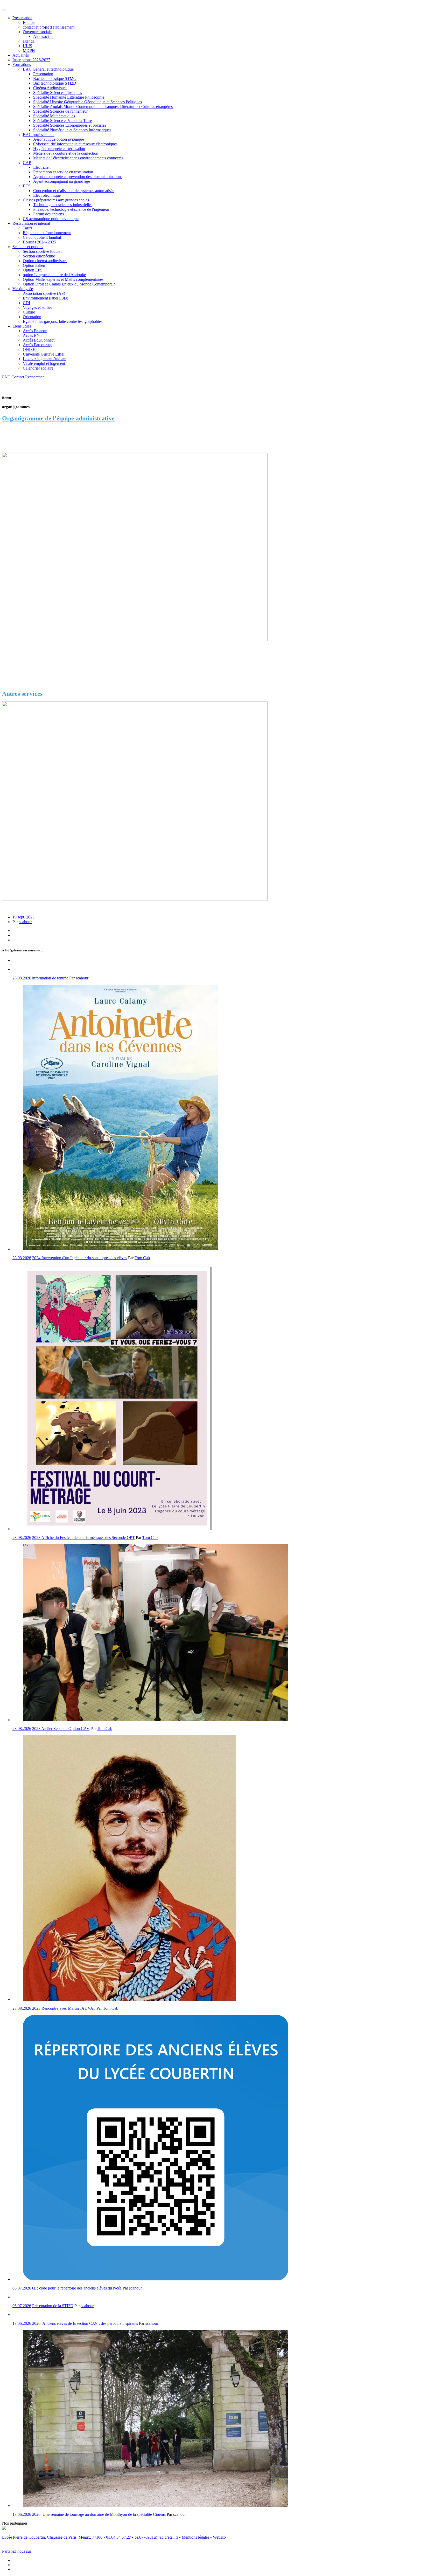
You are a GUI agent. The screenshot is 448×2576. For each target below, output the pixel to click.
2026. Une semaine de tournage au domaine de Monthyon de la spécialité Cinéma (99, 2514)
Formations (22, 64)
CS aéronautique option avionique (51, 219)
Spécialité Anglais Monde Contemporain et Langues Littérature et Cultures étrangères (103, 107)
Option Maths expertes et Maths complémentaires (63, 279)
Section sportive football (43, 251)
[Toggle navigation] (4, 10)
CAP (27, 163)
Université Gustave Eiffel (44, 354)
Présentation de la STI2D (53, 2306)
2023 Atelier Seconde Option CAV (61, 1729)
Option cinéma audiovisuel (45, 261)
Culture (29, 312)
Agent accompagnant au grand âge (62, 181)
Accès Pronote (35, 331)
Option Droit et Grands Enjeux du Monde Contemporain (69, 284)
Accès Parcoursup (38, 345)
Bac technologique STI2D (55, 83)
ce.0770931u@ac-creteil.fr (156, 2537)
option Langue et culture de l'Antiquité (54, 275)
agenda (29, 41)
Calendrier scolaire (38, 368)
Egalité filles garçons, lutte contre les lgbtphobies (63, 321)
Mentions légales (195, 2537)
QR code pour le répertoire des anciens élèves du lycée (77, 2288)
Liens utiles (22, 326)
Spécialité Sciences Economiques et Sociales (70, 125)
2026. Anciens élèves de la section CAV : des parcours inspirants (85, 2323)
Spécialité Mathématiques (54, 116)
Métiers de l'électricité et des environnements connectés (78, 158)
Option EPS (33, 270)
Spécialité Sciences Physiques (58, 93)
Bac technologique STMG (55, 79)
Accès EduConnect (39, 340)
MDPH (29, 50)
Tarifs (27, 228)
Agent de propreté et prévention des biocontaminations (78, 177)
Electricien (42, 167)
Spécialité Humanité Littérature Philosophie (69, 97)
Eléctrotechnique (47, 195)
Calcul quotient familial (42, 237)
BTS (27, 186)
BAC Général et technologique (48, 69)
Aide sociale (43, 36)
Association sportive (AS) (44, 293)
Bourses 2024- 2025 (39, 242)
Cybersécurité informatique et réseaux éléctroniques (75, 144)
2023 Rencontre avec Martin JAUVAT (64, 2008)
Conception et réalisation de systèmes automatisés (74, 191)
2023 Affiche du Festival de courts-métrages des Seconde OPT (83, 1538)
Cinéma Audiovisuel (50, 88)
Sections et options (28, 247)
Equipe (29, 22)
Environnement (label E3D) (45, 298)
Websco (219, 2537)
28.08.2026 (22, 978)
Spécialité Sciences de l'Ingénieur (60, 111)
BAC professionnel (39, 135)
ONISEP (30, 349)
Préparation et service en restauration (63, 172)
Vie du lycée (23, 289)
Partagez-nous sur (17, 2551)
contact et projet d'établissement (49, 27)
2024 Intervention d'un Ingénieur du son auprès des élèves (80, 1258)
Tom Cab (142, 1258)
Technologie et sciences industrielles (63, 205)
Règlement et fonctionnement (47, 233)
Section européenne (39, 256)
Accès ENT (33, 335)
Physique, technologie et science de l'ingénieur (71, 209)
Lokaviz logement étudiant (45, 359)
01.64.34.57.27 (118, 2537)
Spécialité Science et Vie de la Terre (62, 121)
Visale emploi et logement (44, 363)
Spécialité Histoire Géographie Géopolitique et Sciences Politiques (87, 102)
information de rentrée (50, 978)
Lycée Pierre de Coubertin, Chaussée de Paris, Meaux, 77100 (52, 2537)
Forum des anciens (48, 214)
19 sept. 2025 (23, 917)
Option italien (34, 265)
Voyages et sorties (37, 307)
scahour (25, 922)
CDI (26, 303)
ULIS (27, 46)
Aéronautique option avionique (59, 139)
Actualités (21, 55)
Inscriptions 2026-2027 (31, 60)
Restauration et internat (31, 223)
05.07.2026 (22, 2288)
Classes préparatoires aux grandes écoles (56, 200)
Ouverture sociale (37, 32)
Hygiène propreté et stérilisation (59, 149)
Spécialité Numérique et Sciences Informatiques (72, 130)
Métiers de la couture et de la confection (66, 153)
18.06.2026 (22, 2323)
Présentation (22, 18)
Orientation (32, 317)
